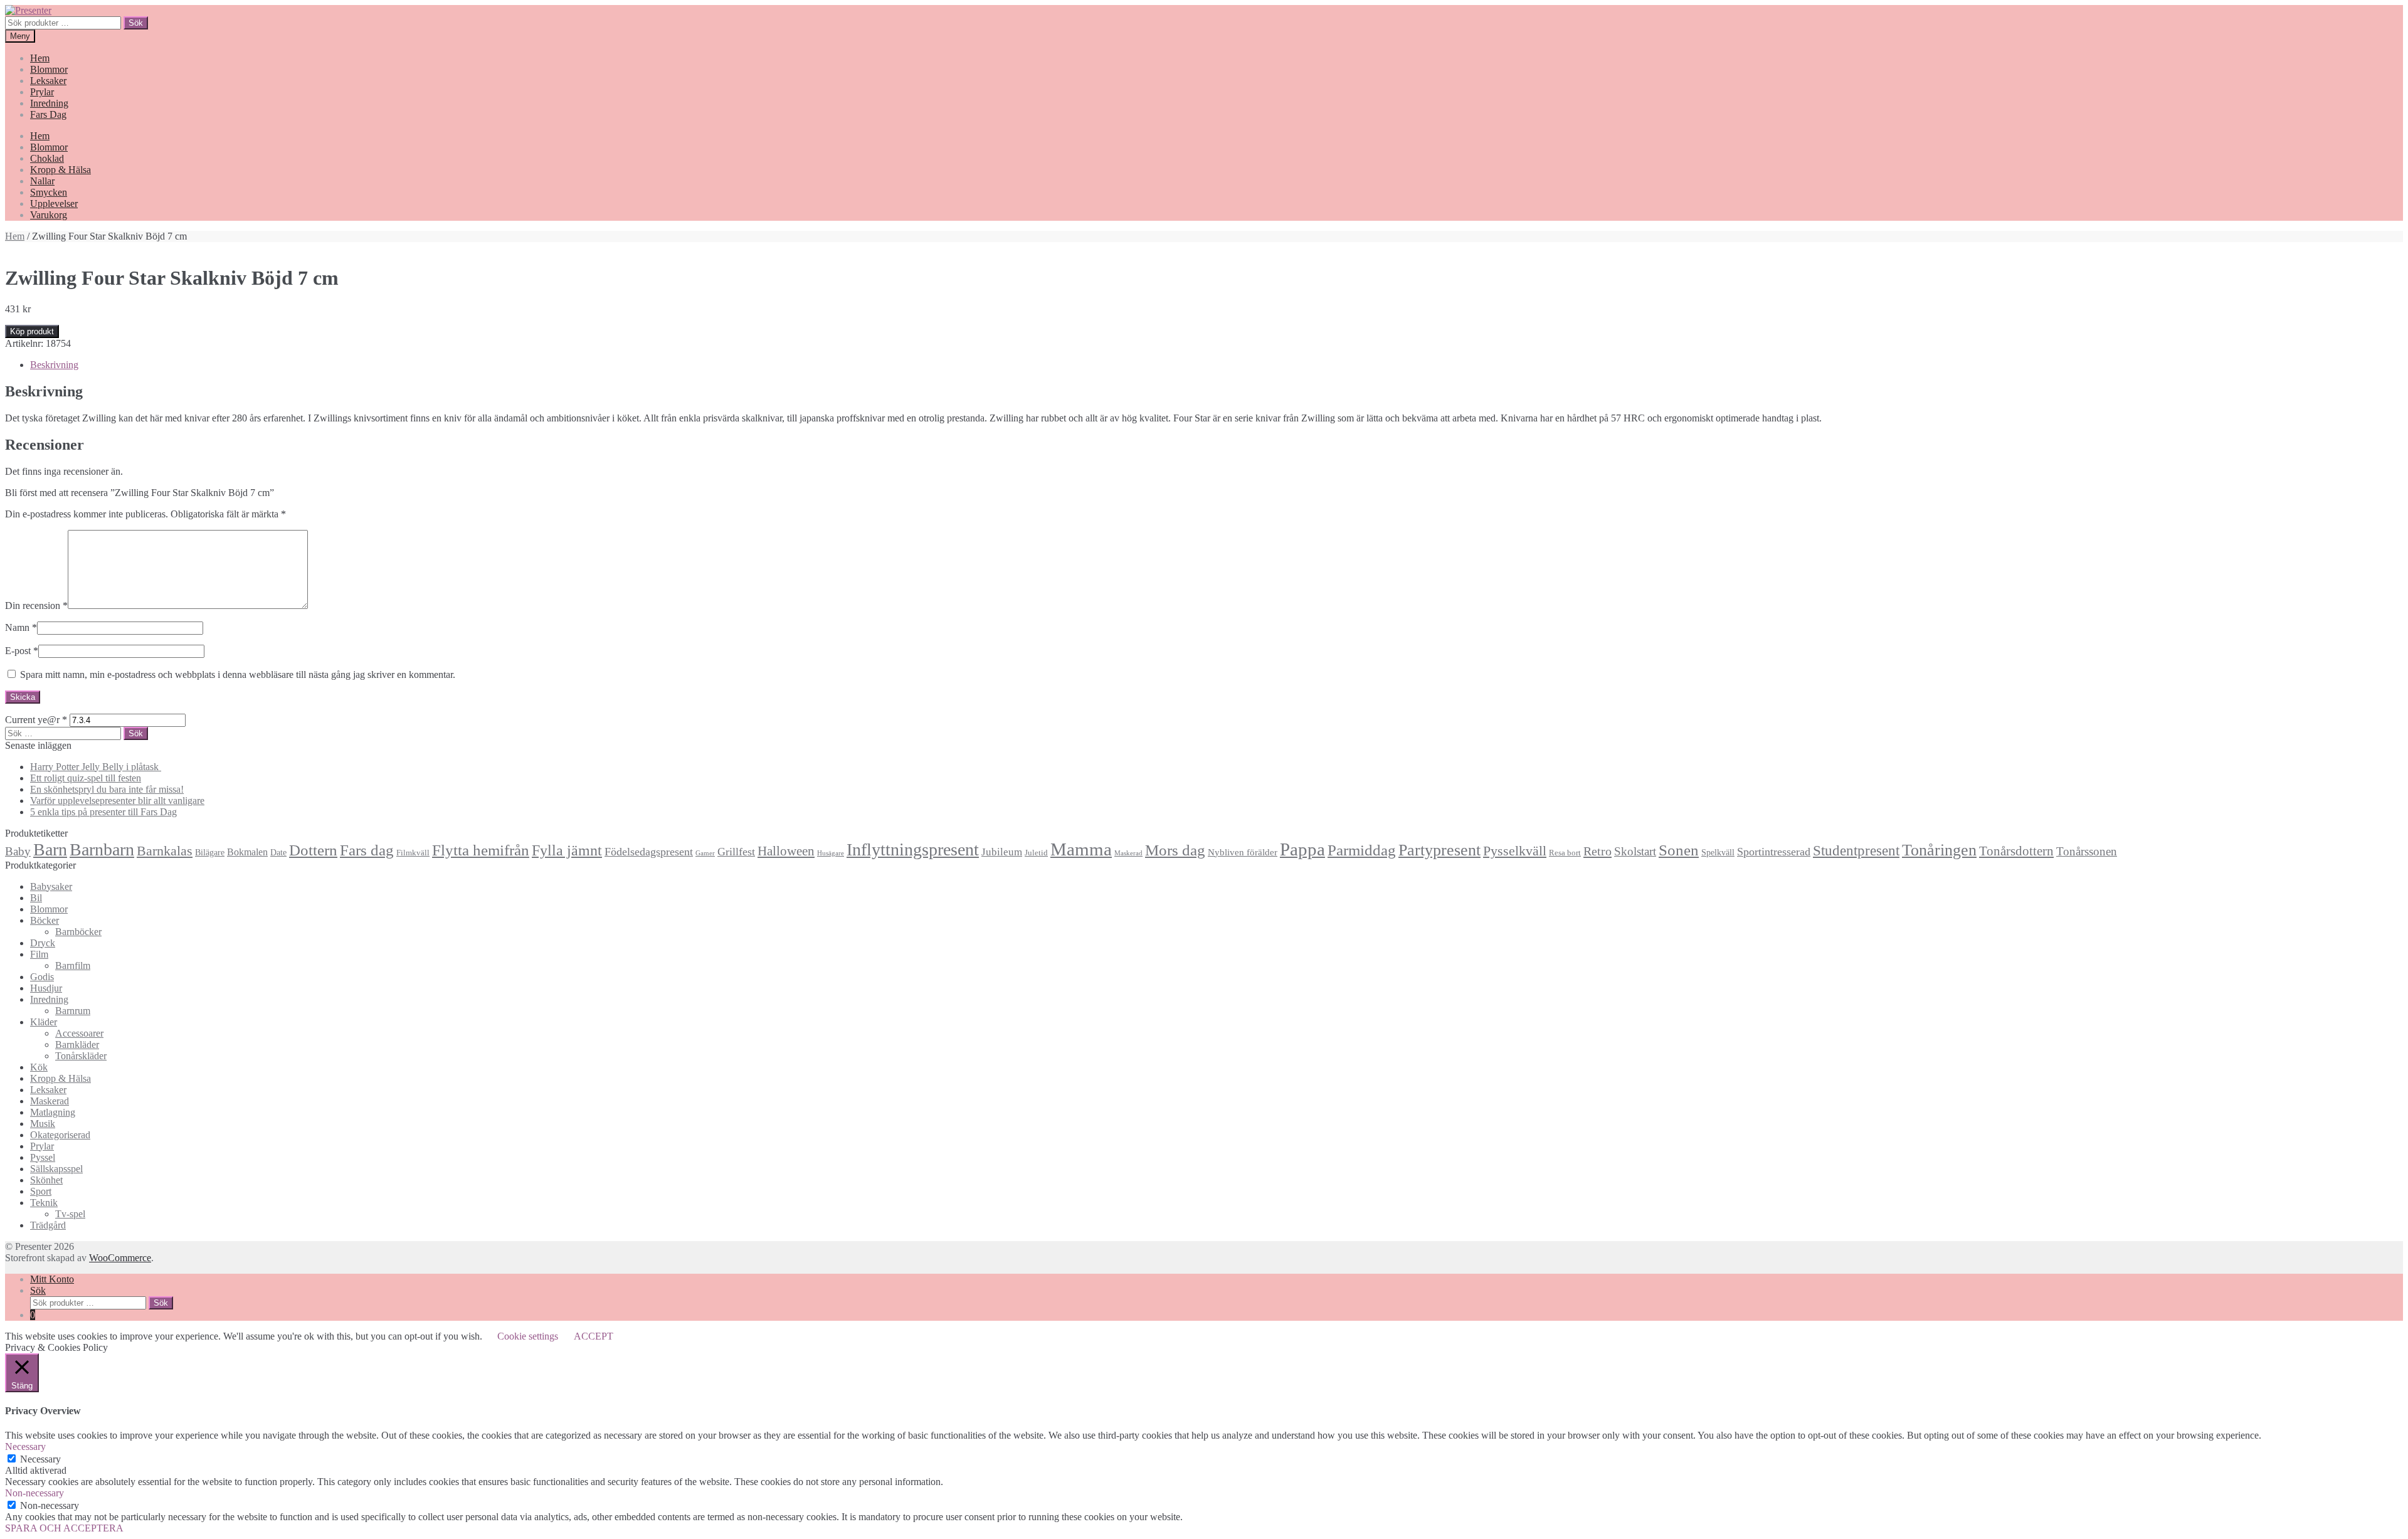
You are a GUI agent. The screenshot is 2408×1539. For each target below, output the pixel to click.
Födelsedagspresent (649, 852)
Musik (43, 1124)
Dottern (313, 850)
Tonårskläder (81, 1056)
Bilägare (210, 852)
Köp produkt (32, 331)
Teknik (44, 1203)
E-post (22, 651)
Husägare (831, 853)
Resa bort (1565, 853)
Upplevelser (54, 204)
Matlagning (53, 1112)
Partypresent (1439, 850)
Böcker (45, 920)
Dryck (43, 943)
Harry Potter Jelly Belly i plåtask (96, 767)
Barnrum (73, 1011)
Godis (42, 977)
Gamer (705, 853)
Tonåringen (1939, 850)
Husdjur (46, 988)
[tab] (1217, 365)
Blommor (49, 69)
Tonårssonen (2087, 851)
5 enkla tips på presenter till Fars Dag (103, 812)
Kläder (44, 1022)
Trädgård (48, 1225)
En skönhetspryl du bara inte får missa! (107, 789)
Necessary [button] (25, 1446)
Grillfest (736, 852)
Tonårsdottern (2016, 851)
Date (278, 852)
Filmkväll (413, 853)
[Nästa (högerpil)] (2386, 769)
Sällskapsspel (56, 1169)
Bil (36, 898)
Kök (39, 1067)
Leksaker (48, 81)
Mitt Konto (52, 1279)
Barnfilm (73, 965)
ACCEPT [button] (594, 1336)
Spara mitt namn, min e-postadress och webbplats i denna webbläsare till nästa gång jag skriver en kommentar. (238, 674)
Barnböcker (78, 932)
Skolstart (1635, 851)
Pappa (1302, 849)
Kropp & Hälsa (61, 170)
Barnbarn (102, 849)
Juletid (1036, 853)
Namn (21, 627)
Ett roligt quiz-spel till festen (86, 778)
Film (39, 954)
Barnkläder (77, 1045)
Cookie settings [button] (528, 1336)
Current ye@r (36, 720)
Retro (1597, 851)
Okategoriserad (60, 1135)
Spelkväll (1718, 852)
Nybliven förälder (1243, 852)
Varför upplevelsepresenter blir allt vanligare (117, 801)
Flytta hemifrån (481, 850)
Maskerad (1128, 853)
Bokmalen (247, 852)
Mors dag (1175, 850)
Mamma (1081, 849)
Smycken (49, 192)
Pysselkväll (1515, 851)
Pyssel (43, 1157)
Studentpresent (1856, 851)
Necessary (40, 1459)
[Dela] (2367, 14)
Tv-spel (70, 1214)
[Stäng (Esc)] (2394, 14)
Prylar (42, 92)
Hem (40, 58)
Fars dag (367, 850)
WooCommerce (120, 1258)
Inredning (49, 103)
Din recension (36, 606)
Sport (41, 1191)
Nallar (42, 181)
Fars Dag (48, 114)
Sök (38, 1290)
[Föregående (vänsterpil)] (22, 769)
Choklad (47, 158)
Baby (18, 851)
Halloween (786, 851)
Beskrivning (54, 365)
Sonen (1679, 850)
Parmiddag (1362, 850)
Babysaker (51, 886)
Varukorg (49, 215)
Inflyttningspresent (913, 849)
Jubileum (1002, 852)
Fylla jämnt (567, 850)
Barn (50, 849)
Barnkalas (165, 851)
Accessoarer (79, 1033)
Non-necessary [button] (34, 1493)
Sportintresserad (1774, 852)
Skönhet (46, 1180)
